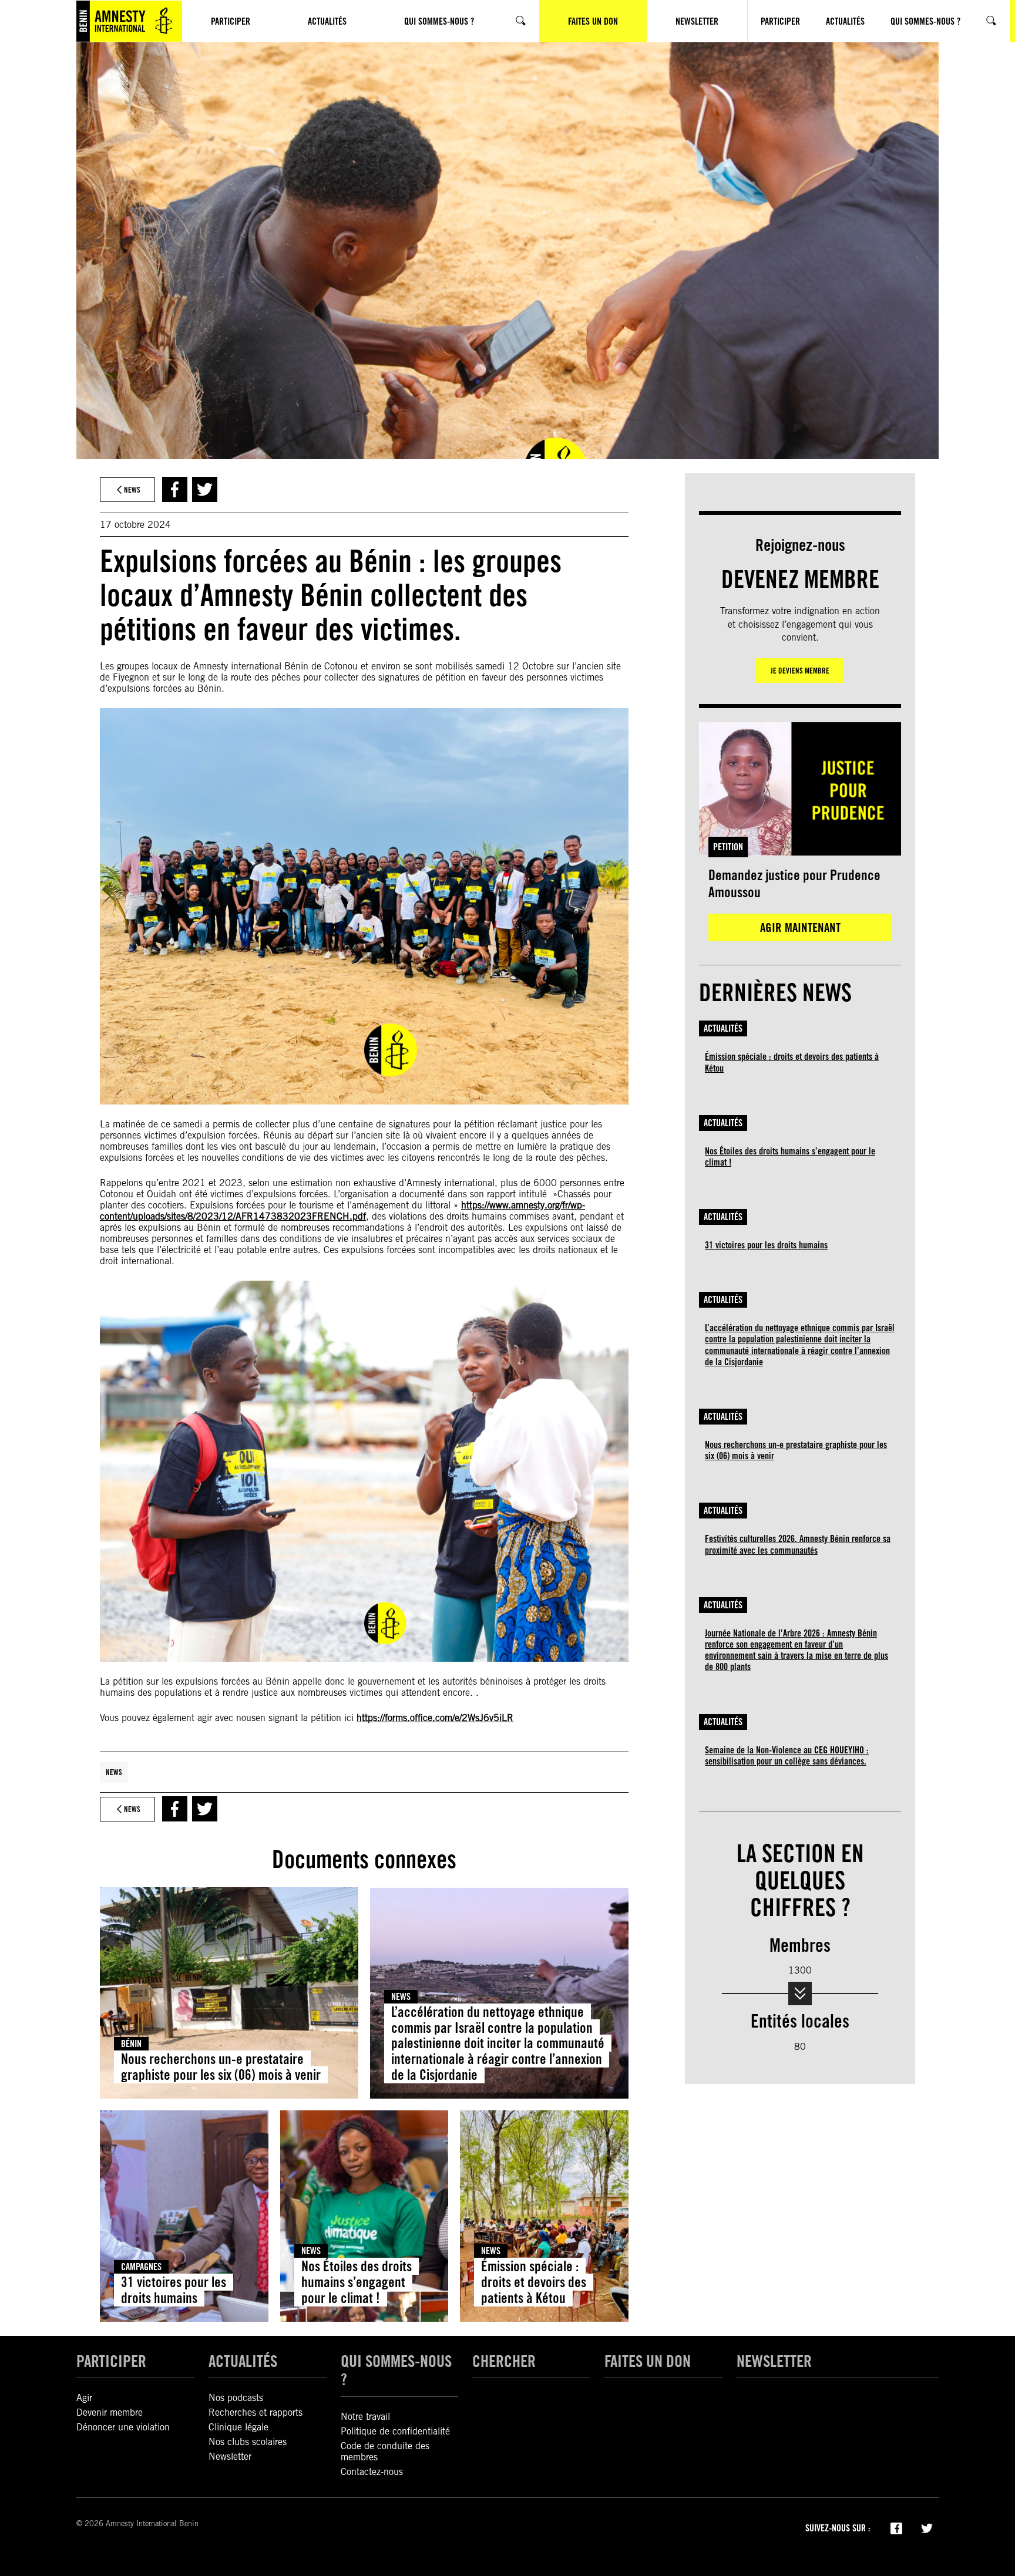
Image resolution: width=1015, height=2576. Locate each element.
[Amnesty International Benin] (129, 21)
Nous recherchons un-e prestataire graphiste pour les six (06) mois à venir (221, 2067)
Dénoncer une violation (123, 2427)
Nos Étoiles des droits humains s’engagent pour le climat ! (357, 2282)
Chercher (504, 2361)
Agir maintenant (800, 927)
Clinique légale (238, 2427)
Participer (111, 2361)
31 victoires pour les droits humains (174, 2290)
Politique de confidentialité (395, 2431)
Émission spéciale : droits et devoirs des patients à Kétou (534, 2282)
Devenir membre (110, 2412)
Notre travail (365, 2417)
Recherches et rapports (256, 2412)
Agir (84, 2398)
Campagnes (141, 2267)
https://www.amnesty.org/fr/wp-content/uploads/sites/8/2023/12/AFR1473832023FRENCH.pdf (342, 1211)
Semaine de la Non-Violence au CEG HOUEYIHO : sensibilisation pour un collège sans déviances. (787, 1756)
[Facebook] (896, 2527)
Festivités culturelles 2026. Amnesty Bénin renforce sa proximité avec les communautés (798, 1544)
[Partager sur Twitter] (205, 489)
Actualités (723, 1028)
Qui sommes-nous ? (396, 2370)
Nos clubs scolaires (248, 2442)
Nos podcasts (236, 2398)
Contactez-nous (372, 2472)
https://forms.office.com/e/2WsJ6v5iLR (435, 1718)
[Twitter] (927, 2527)
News (114, 1772)
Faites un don (648, 2361)
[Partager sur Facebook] (175, 489)
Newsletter (230, 2457)
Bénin (131, 2044)
